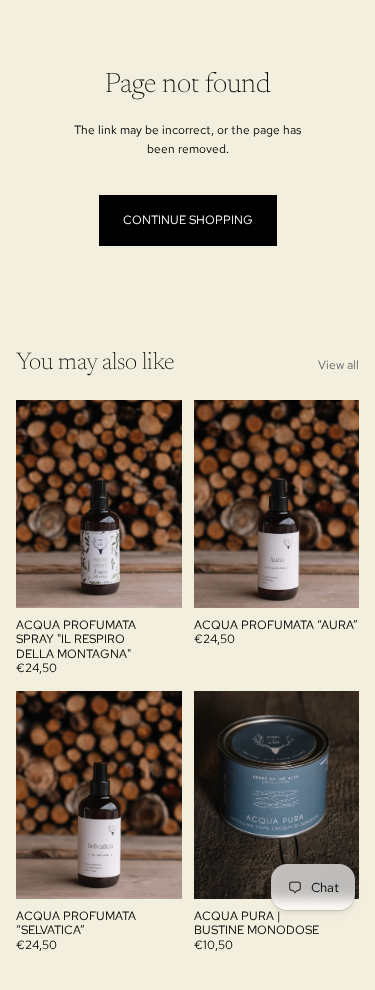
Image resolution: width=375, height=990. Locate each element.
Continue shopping (188, 220)
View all (338, 365)
